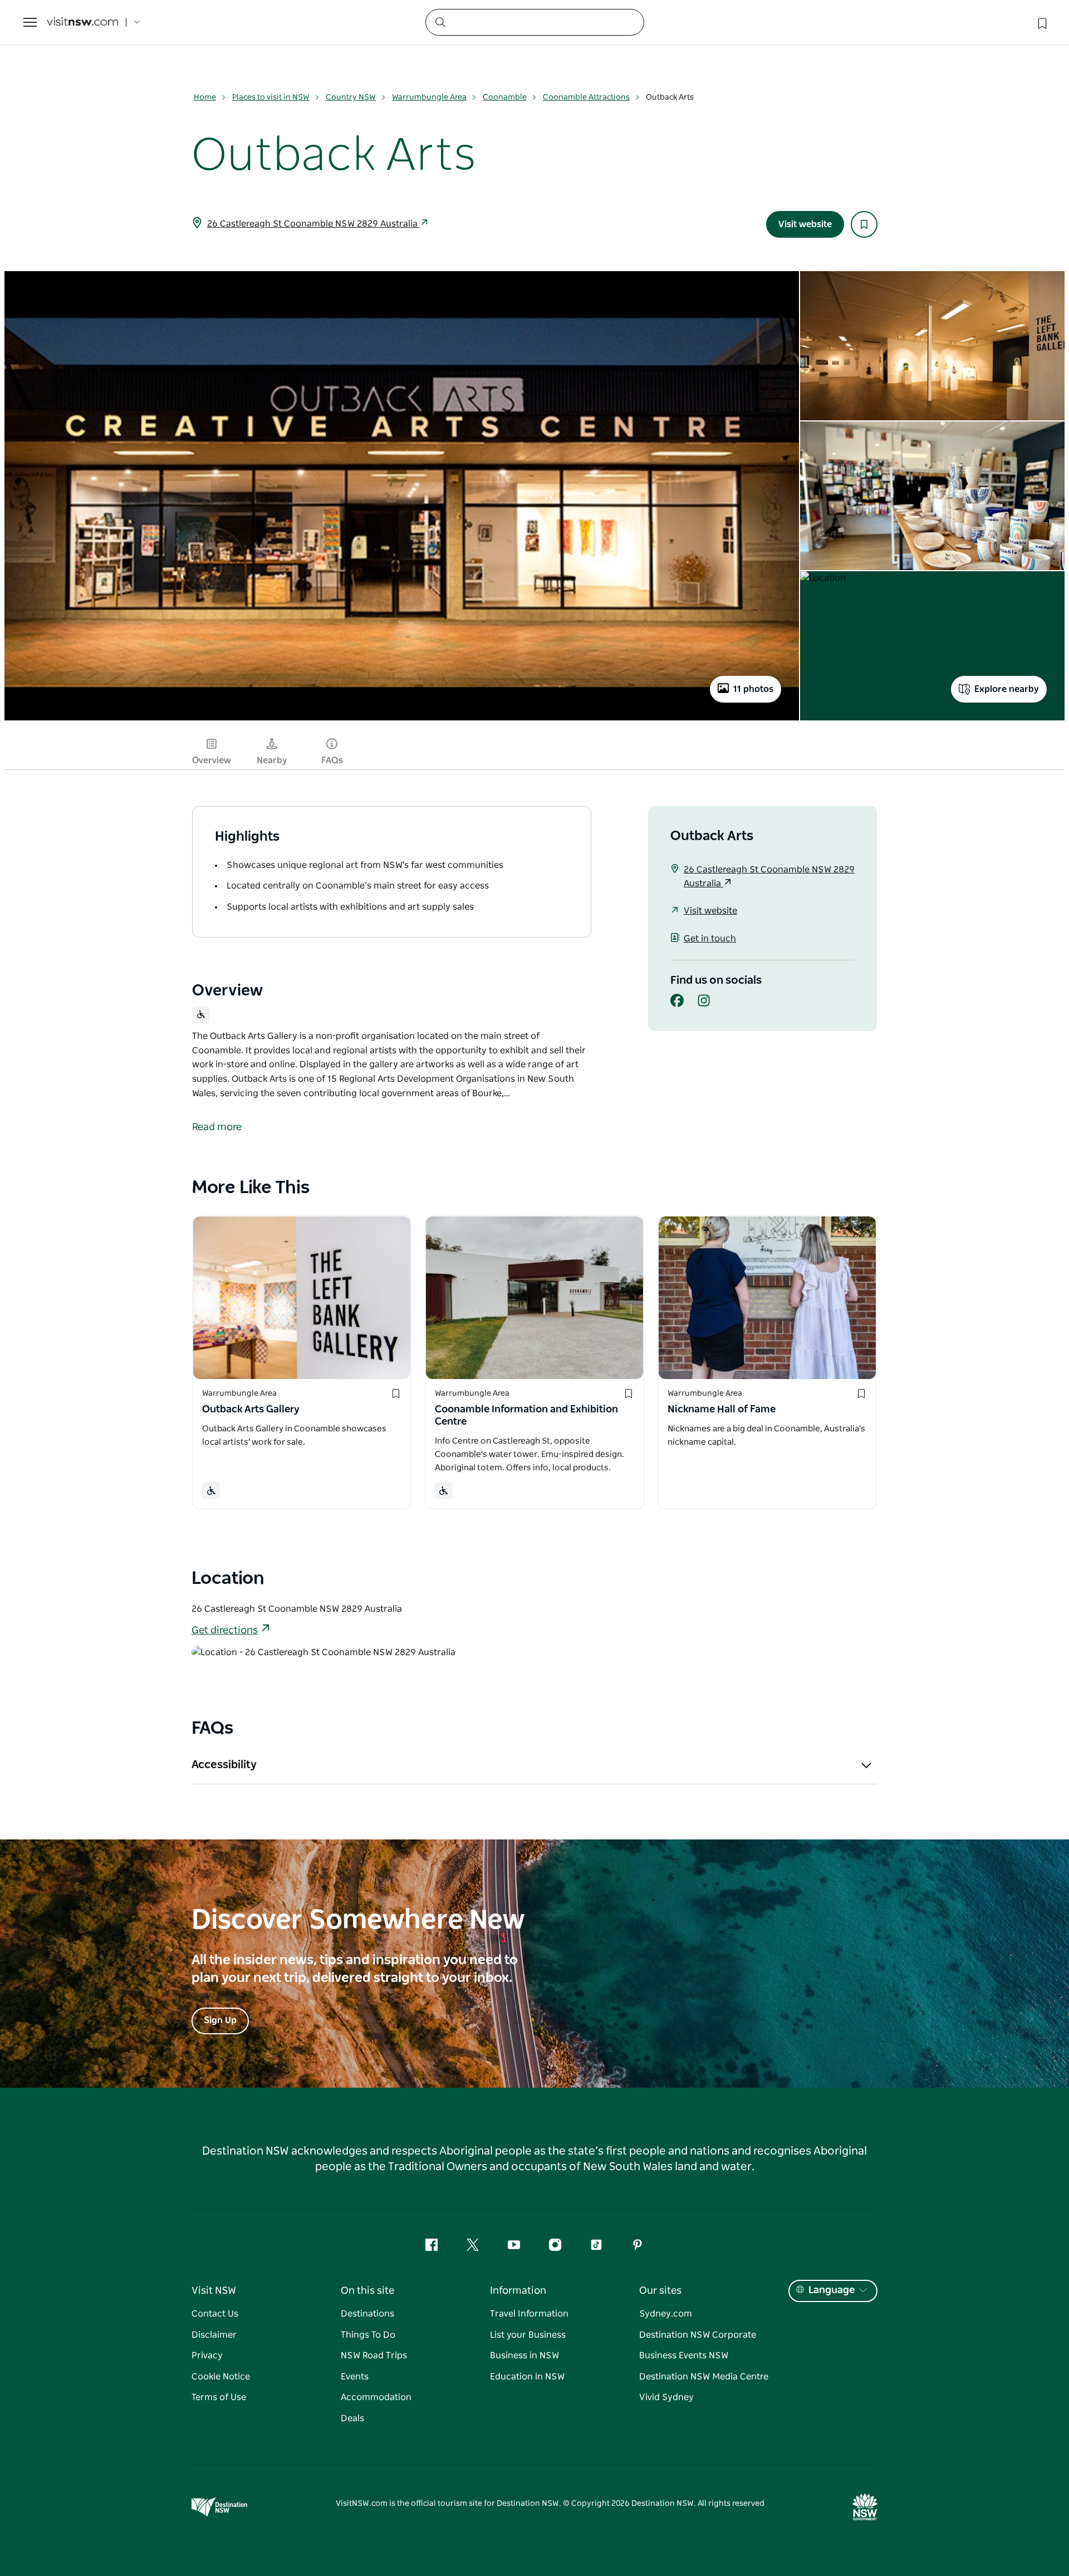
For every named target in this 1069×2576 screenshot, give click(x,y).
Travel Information (529, 2314)
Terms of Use (219, 2397)
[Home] (82, 23)
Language (832, 2290)
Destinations (367, 2314)
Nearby (272, 760)
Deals (352, 2418)
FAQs (332, 760)
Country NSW (351, 97)
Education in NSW (527, 2377)
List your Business (528, 2335)
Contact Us (215, 2314)
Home (205, 97)
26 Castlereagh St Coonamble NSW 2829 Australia (313, 224)
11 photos (753, 689)
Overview (212, 760)
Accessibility (224, 1765)
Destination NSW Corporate (698, 2335)
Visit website (805, 224)
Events (355, 2377)
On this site (367, 2291)
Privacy (207, 2356)
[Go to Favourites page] (1041, 22)
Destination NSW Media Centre (704, 2377)
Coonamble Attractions (586, 97)
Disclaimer (214, 2335)
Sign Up (220, 2020)
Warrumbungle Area (429, 97)
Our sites (660, 2291)
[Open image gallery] (402, 719)
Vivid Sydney (666, 2397)
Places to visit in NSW (271, 97)
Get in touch (710, 939)
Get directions (225, 1631)
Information (518, 2291)
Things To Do (368, 2335)
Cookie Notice (221, 2377)
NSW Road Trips (374, 2356)
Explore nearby (1007, 689)
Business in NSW (524, 2356)
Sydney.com (666, 2314)
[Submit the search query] (440, 22)
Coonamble (505, 97)
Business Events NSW (684, 2356)
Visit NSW (214, 2291)
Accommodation (376, 2397)
